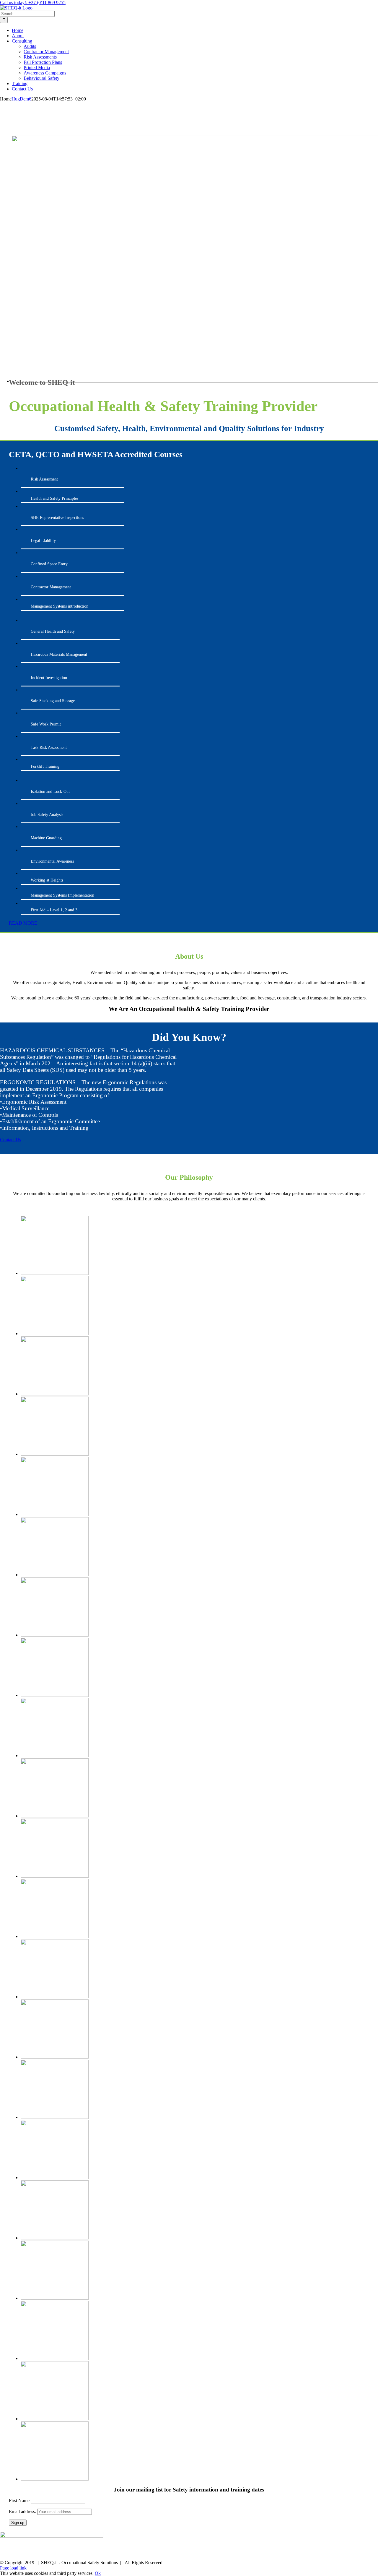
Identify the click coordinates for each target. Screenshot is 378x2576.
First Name (19, 2500)
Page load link (13, 2568)
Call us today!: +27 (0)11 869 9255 (33, 3)
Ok (98, 2573)
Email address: (23, 2511)
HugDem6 (21, 99)
